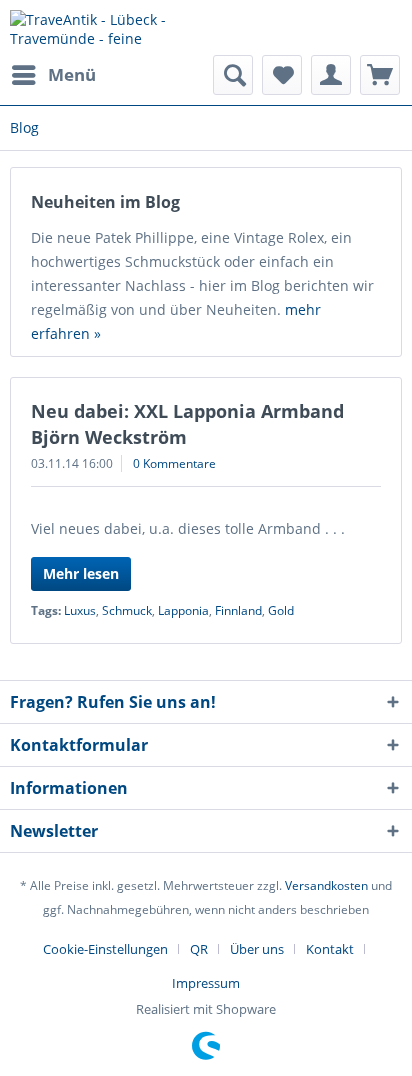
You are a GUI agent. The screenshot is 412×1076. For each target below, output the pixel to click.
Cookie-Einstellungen (105, 949)
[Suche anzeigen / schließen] (233, 75)
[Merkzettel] (282, 75)
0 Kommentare (174, 463)
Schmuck (127, 610)
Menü (72, 74)
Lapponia (183, 610)
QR (199, 949)
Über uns (257, 949)
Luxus (80, 610)
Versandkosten (326, 885)
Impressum (206, 983)
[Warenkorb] (380, 75)
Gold (281, 610)
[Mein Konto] (331, 75)
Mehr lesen (81, 573)
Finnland (238, 610)
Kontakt (330, 949)
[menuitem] (53, 75)
